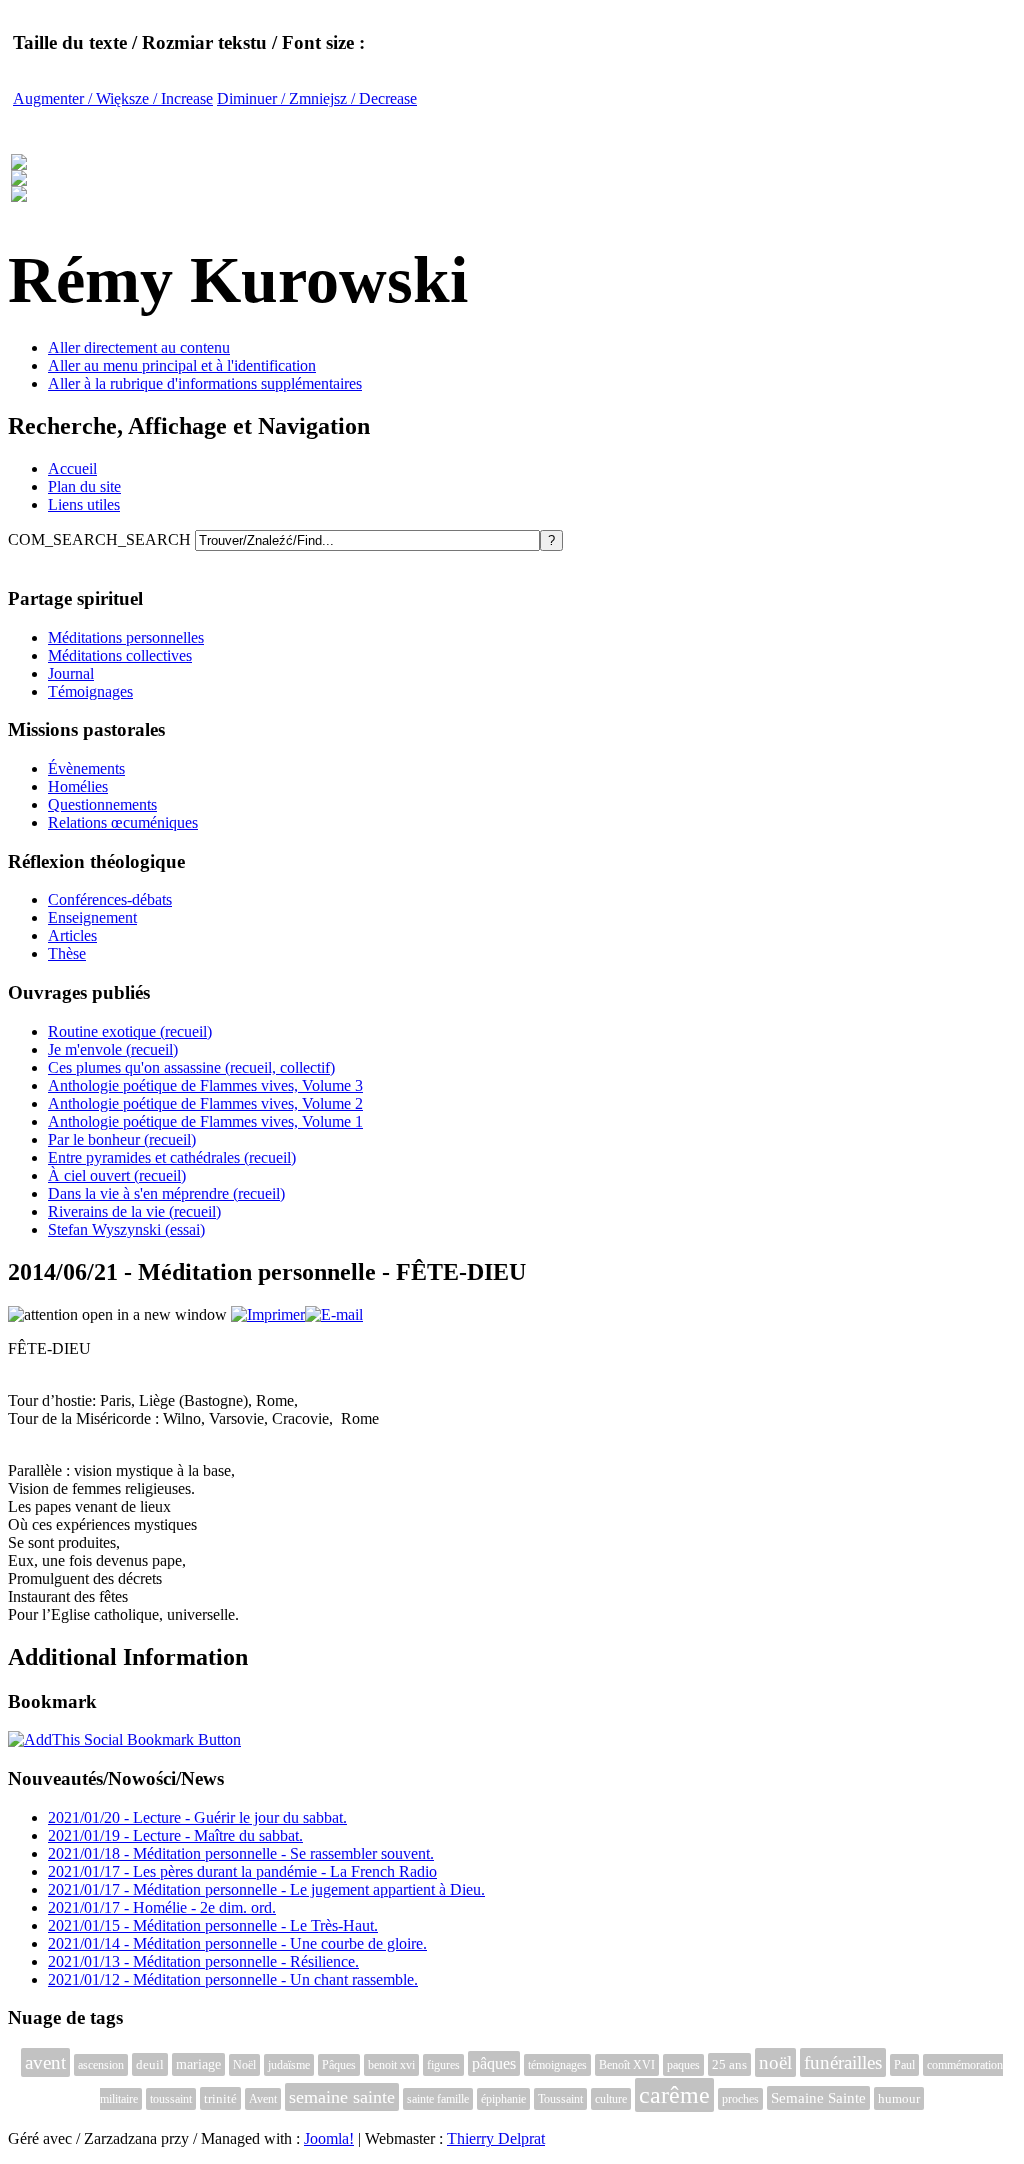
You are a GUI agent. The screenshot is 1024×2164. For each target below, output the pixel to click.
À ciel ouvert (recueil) (117, 1175)
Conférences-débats (110, 899)
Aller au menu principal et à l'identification (182, 365)
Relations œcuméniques (123, 822)
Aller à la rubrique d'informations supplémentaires (205, 383)
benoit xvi (391, 2065)
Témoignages (90, 691)
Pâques (339, 2065)
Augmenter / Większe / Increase (113, 98)
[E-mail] (334, 1314)
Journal (71, 673)
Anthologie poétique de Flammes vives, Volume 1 (205, 1121)
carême (674, 2095)
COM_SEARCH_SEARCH (101, 539)
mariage (198, 2064)
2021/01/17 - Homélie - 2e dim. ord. (162, 1907)
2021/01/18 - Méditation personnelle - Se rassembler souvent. (241, 1853)
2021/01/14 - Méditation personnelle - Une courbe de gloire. (237, 1943)
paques (683, 2065)
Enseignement (92, 917)
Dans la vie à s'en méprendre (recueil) (166, 1193)
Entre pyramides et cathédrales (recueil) (172, 1157)
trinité (220, 2098)
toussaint (171, 2099)
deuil (150, 2064)
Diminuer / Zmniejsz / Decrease (317, 98)
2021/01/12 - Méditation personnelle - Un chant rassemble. (233, 1979)
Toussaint (560, 2099)
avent (45, 2062)
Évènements (86, 768)
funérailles (843, 2062)
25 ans (729, 2064)
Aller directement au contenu (139, 347)
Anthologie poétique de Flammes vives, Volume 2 (205, 1103)
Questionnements (102, 804)
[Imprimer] (268, 1314)
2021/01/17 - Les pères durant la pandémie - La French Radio (242, 1871)
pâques (494, 2063)
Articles (72, 935)
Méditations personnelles (126, 637)
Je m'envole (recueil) (113, 1049)
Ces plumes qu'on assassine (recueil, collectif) (191, 1067)
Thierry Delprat (496, 2138)
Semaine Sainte (818, 2098)
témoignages (557, 2065)
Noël (244, 2065)
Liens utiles (84, 504)
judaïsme (289, 2065)
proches (740, 2099)
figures (443, 2065)
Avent (263, 2099)
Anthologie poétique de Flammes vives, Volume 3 (205, 1085)
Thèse (67, 953)
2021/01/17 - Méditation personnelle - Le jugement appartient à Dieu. (266, 1889)
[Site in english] (19, 191)
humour (899, 2098)
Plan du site (84, 486)
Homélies (78, 786)
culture (611, 2099)
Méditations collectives (120, 655)
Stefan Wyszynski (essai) (126, 1229)
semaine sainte (342, 2097)
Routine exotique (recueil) (130, 1031)
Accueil (72, 468)
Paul (904, 2065)
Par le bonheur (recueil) (122, 1139)
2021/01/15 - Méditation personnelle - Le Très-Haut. (213, 1925)
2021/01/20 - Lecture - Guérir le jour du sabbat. (197, 1817)
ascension (101, 2065)
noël (775, 2062)
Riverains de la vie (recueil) (134, 1211)
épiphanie (503, 2099)
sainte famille (438, 2099)
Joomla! (329, 2138)
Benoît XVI (627, 2065)
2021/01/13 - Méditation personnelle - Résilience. (203, 1961)
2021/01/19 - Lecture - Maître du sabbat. (175, 1835)
